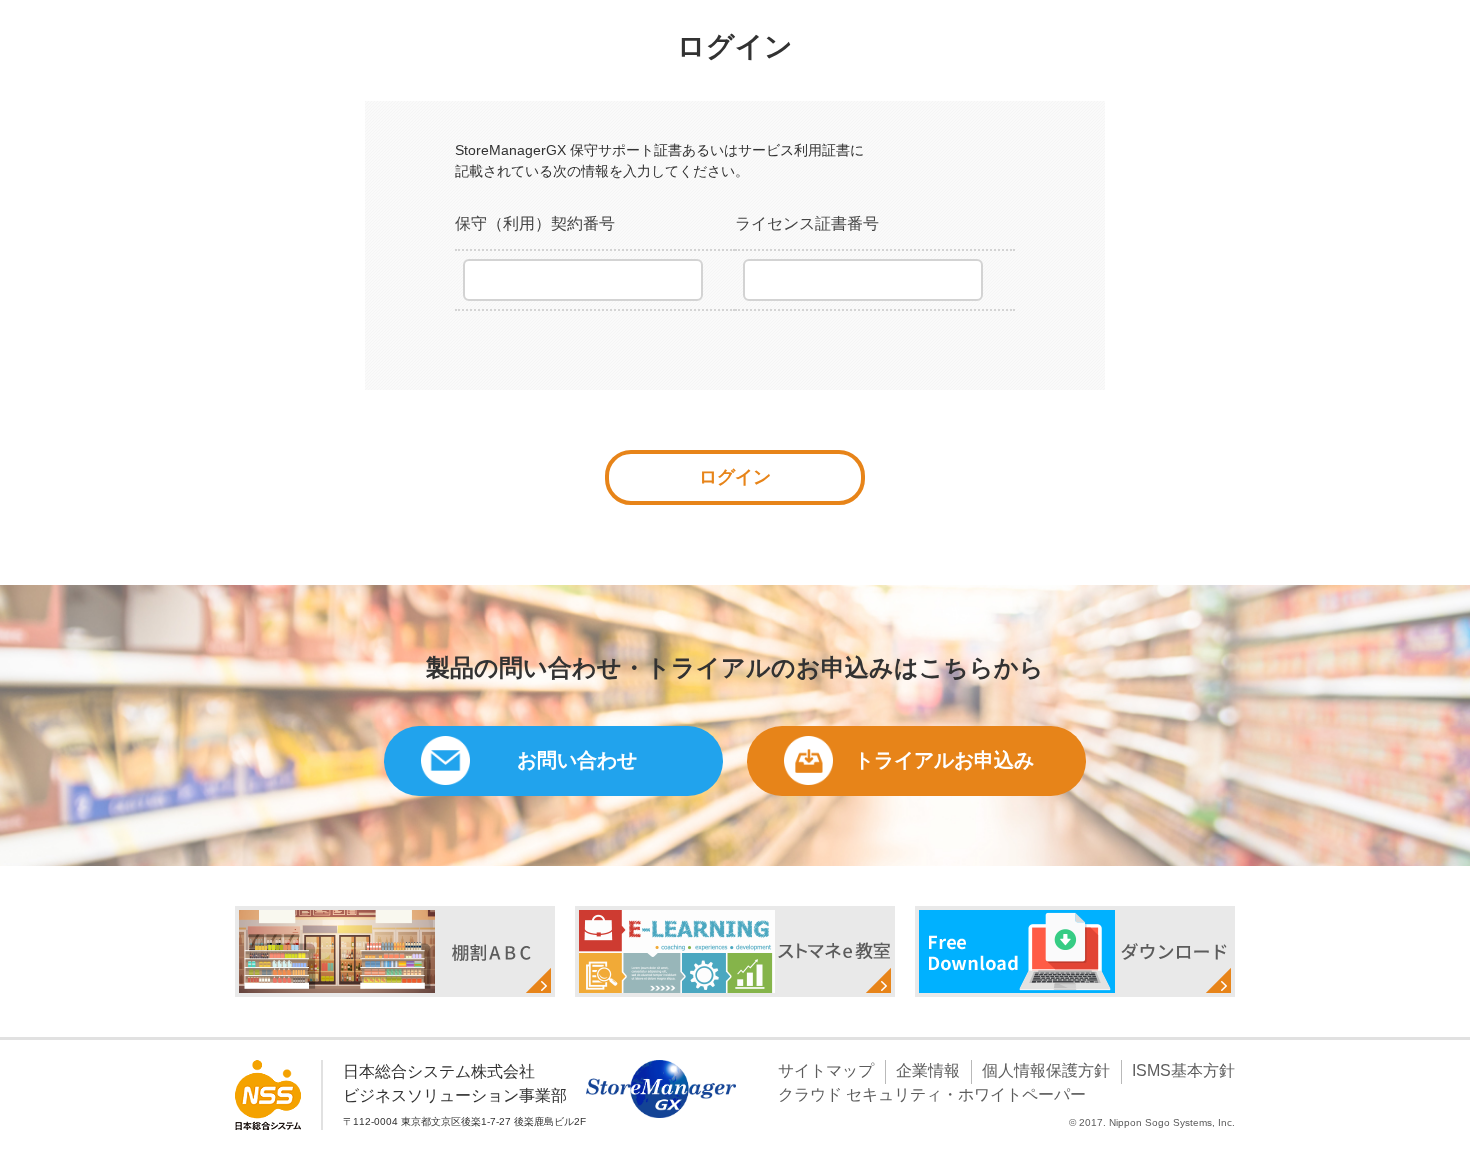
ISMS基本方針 (1183, 1070)
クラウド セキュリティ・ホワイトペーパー (932, 1094)
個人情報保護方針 (1046, 1070)
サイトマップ (826, 1070)
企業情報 (928, 1070)
